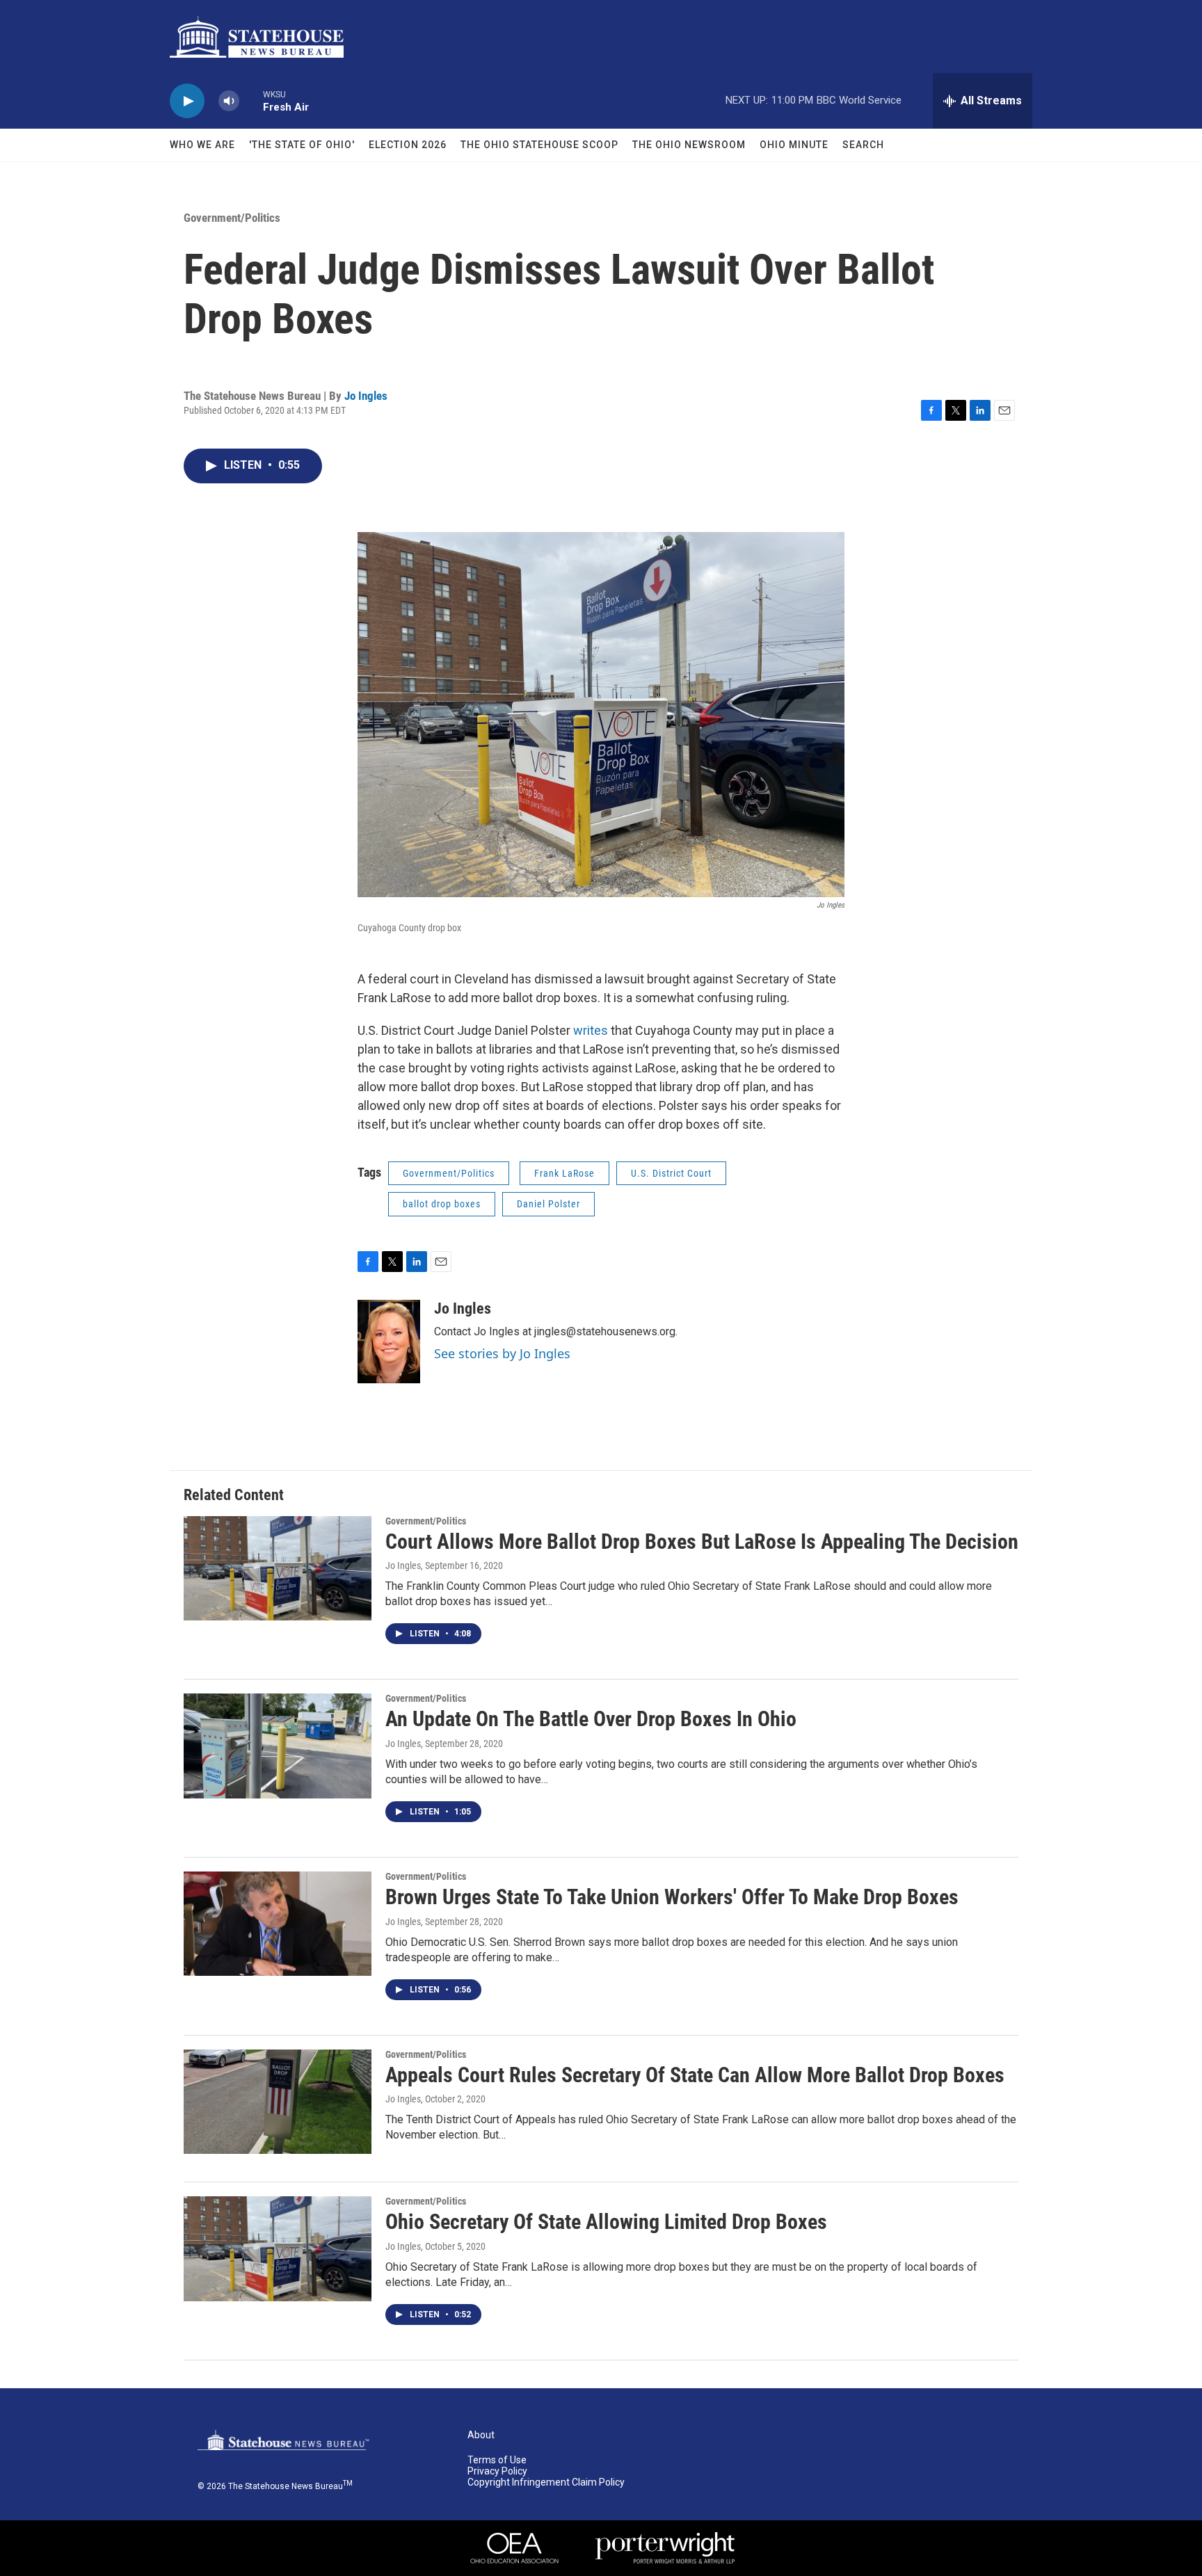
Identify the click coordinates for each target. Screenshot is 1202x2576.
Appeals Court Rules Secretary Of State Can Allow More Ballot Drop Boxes (695, 2075)
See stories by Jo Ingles (502, 1353)
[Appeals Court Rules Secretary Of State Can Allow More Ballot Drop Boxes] (278, 2102)
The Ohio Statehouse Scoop (539, 145)
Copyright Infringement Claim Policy (546, 2482)
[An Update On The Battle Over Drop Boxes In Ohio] (278, 1746)
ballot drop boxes (442, 1204)
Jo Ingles (366, 396)
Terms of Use (497, 2460)
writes (592, 1030)
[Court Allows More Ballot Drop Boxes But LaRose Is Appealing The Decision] (278, 1568)
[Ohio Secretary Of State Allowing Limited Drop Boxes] (278, 2248)
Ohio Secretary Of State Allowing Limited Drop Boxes (606, 2222)
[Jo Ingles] (389, 1342)
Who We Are (202, 145)
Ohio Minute (794, 145)
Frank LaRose (564, 1173)
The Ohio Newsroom (689, 145)
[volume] (229, 101)
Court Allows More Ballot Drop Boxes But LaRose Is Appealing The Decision (702, 1541)
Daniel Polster (548, 1204)
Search (863, 145)
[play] (187, 101)
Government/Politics (232, 218)
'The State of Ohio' (302, 145)
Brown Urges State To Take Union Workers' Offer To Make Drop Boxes (672, 1897)
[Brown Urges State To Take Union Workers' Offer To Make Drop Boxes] (278, 1924)
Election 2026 (408, 145)
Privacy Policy (497, 2471)
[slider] (251, 100)
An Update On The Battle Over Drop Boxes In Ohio (591, 1719)
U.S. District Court (671, 1173)
